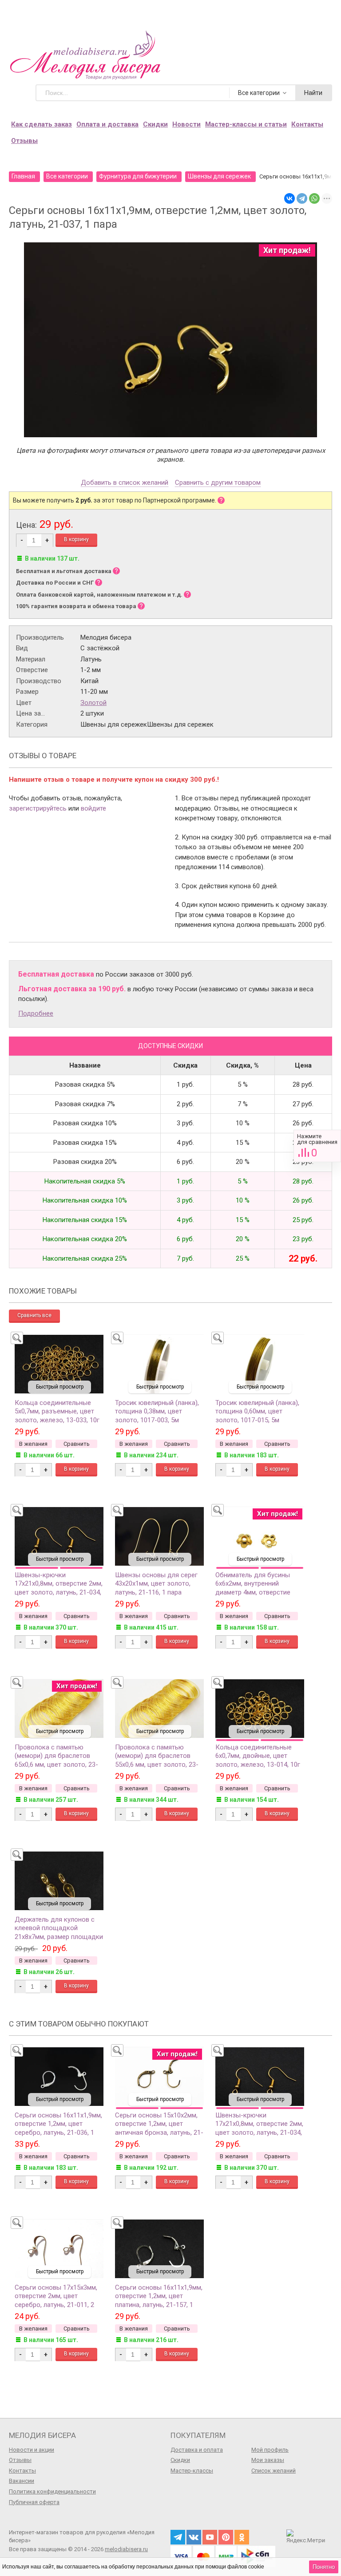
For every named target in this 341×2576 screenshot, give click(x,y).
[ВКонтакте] (289, 198)
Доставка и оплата (197, 2450)
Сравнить (317, 1146)
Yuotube (210, 2537)
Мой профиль (270, 2450)
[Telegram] (302, 198)
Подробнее (36, 1013)
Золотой (93, 703)
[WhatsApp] (314, 198)
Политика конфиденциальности (52, 2491)
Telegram (178, 2537)
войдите (93, 808)
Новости (186, 124)
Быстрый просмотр (60, 1387)
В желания (33, 1444)
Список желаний (274, 2471)
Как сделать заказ (42, 124)
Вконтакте (194, 2537)
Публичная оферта (34, 2502)
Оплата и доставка (107, 124)
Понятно (324, 2567)
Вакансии (22, 2481)
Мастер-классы (192, 2471)
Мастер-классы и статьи (246, 124)
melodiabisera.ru (126, 2549)
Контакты (307, 124)
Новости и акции (32, 2450)
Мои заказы (268, 2460)
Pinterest (226, 2537)
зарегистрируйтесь (38, 808)
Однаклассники (242, 2537)
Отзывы (24, 141)
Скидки (155, 124)
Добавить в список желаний (125, 483)
